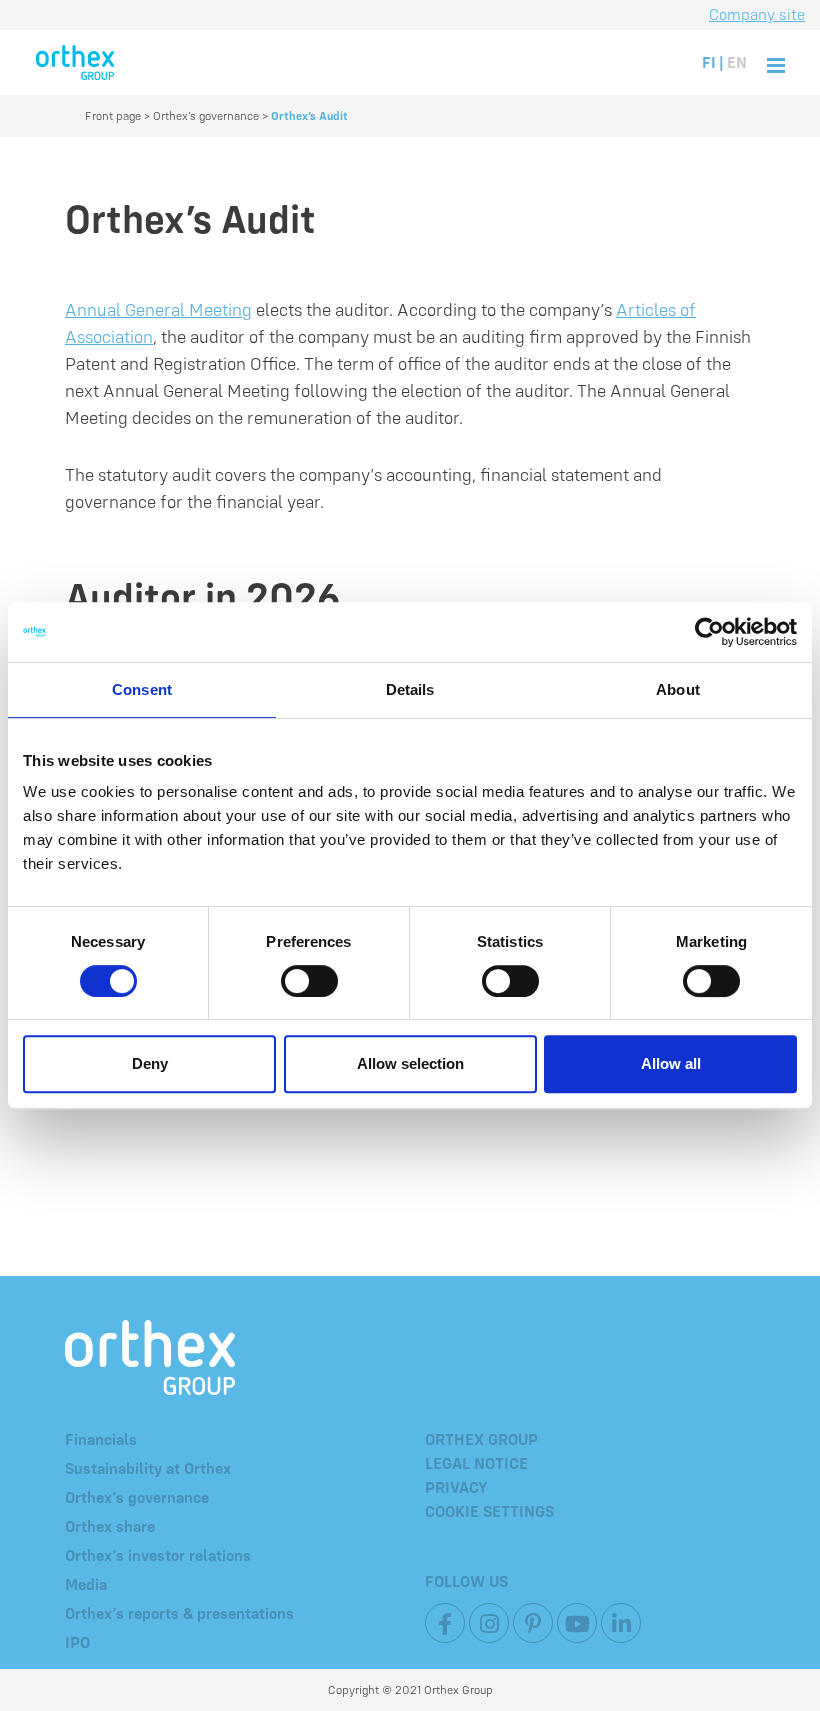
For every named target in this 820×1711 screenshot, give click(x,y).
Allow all (671, 1063)
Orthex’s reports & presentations (179, 1613)
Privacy (456, 1487)
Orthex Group (481, 1439)
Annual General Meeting (158, 309)
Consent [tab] (142, 689)
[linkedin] (621, 1623)
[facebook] (445, 1623)
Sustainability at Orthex (148, 1468)
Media (86, 1584)
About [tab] (678, 689)
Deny (150, 1063)
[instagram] (489, 1623)
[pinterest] (533, 1623)
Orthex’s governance (206, 115)
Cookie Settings (489, 1511)
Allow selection (410, 1063)
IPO (77, 1642)
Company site (757, 14)
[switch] (309, 981)
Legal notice (476, 1463)
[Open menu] (776, 62)
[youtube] (577, 1623)
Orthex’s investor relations (158, 1555)
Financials (101, 1439)
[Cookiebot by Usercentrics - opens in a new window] (709, 632)
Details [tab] (410, 689)
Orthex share (110, 1526)
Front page (113, 115)
